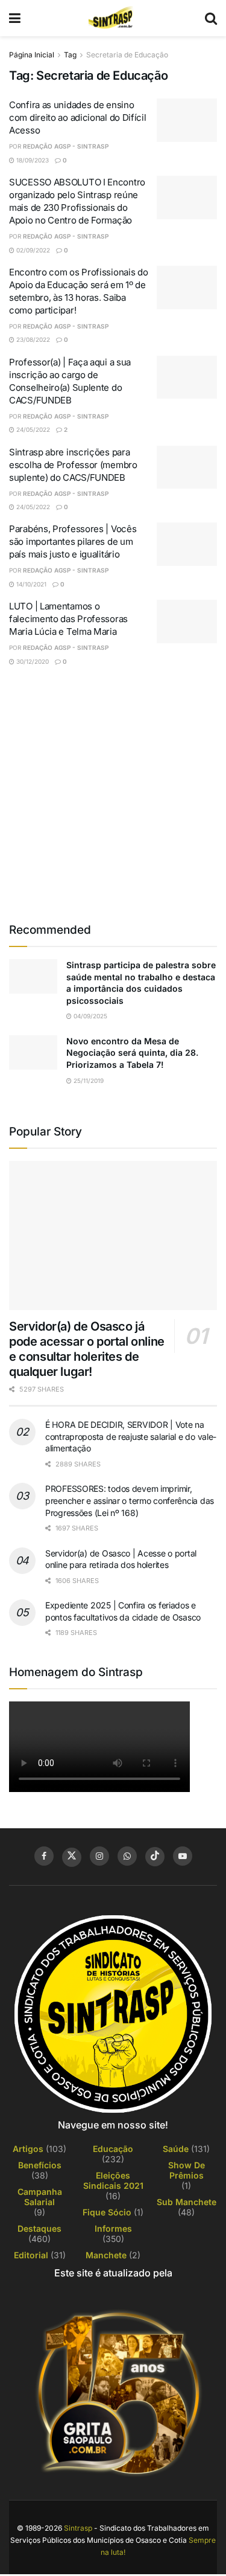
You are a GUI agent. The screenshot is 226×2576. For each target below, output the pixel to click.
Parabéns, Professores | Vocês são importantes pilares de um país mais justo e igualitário (73, 541)
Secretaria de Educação (127, 55)
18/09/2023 (32, 160)
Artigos (28, 2149)
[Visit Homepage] (113, 18)
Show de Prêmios (187, 2170)
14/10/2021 (30, 584)
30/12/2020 (32, 661)
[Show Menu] (15, 18)
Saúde (176, 2149)
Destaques (39, 2228)
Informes (113, 2228)
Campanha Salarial (40, 2197)
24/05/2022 (32, 429)
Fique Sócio (107, 2212)
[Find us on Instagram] (99, 1856)
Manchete (106, 2255)
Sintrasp (78, 2528)
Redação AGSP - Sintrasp (66, 146)
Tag (70, 55)
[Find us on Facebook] (44, 1856)
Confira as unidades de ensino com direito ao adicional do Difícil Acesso (78, 117)
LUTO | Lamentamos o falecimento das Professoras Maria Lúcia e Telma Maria (68, 619)
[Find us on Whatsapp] (127, 1856)
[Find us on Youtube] (183, 1856)
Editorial (31, 2255)
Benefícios (40, 2165)
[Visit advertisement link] (113, 793)
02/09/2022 (32, 250)
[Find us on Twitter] (72, 1857)
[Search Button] (211, 18)
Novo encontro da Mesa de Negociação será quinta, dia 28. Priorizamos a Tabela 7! (132, 1053)
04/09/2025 (89, 1016)
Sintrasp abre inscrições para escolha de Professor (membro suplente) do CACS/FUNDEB (73, 465)
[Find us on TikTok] (155, 1857)
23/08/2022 (32, 339)
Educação (113, 2149)
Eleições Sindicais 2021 (113, 2180)
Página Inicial (32, 55)
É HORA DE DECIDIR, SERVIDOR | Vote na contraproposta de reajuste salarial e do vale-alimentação (131, 1436)
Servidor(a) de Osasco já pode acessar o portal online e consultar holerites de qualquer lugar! (87, 1349)
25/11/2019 (88, 1081)
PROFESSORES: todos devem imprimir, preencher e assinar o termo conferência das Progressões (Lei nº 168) (130, 1500)
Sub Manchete (187, 2202)
